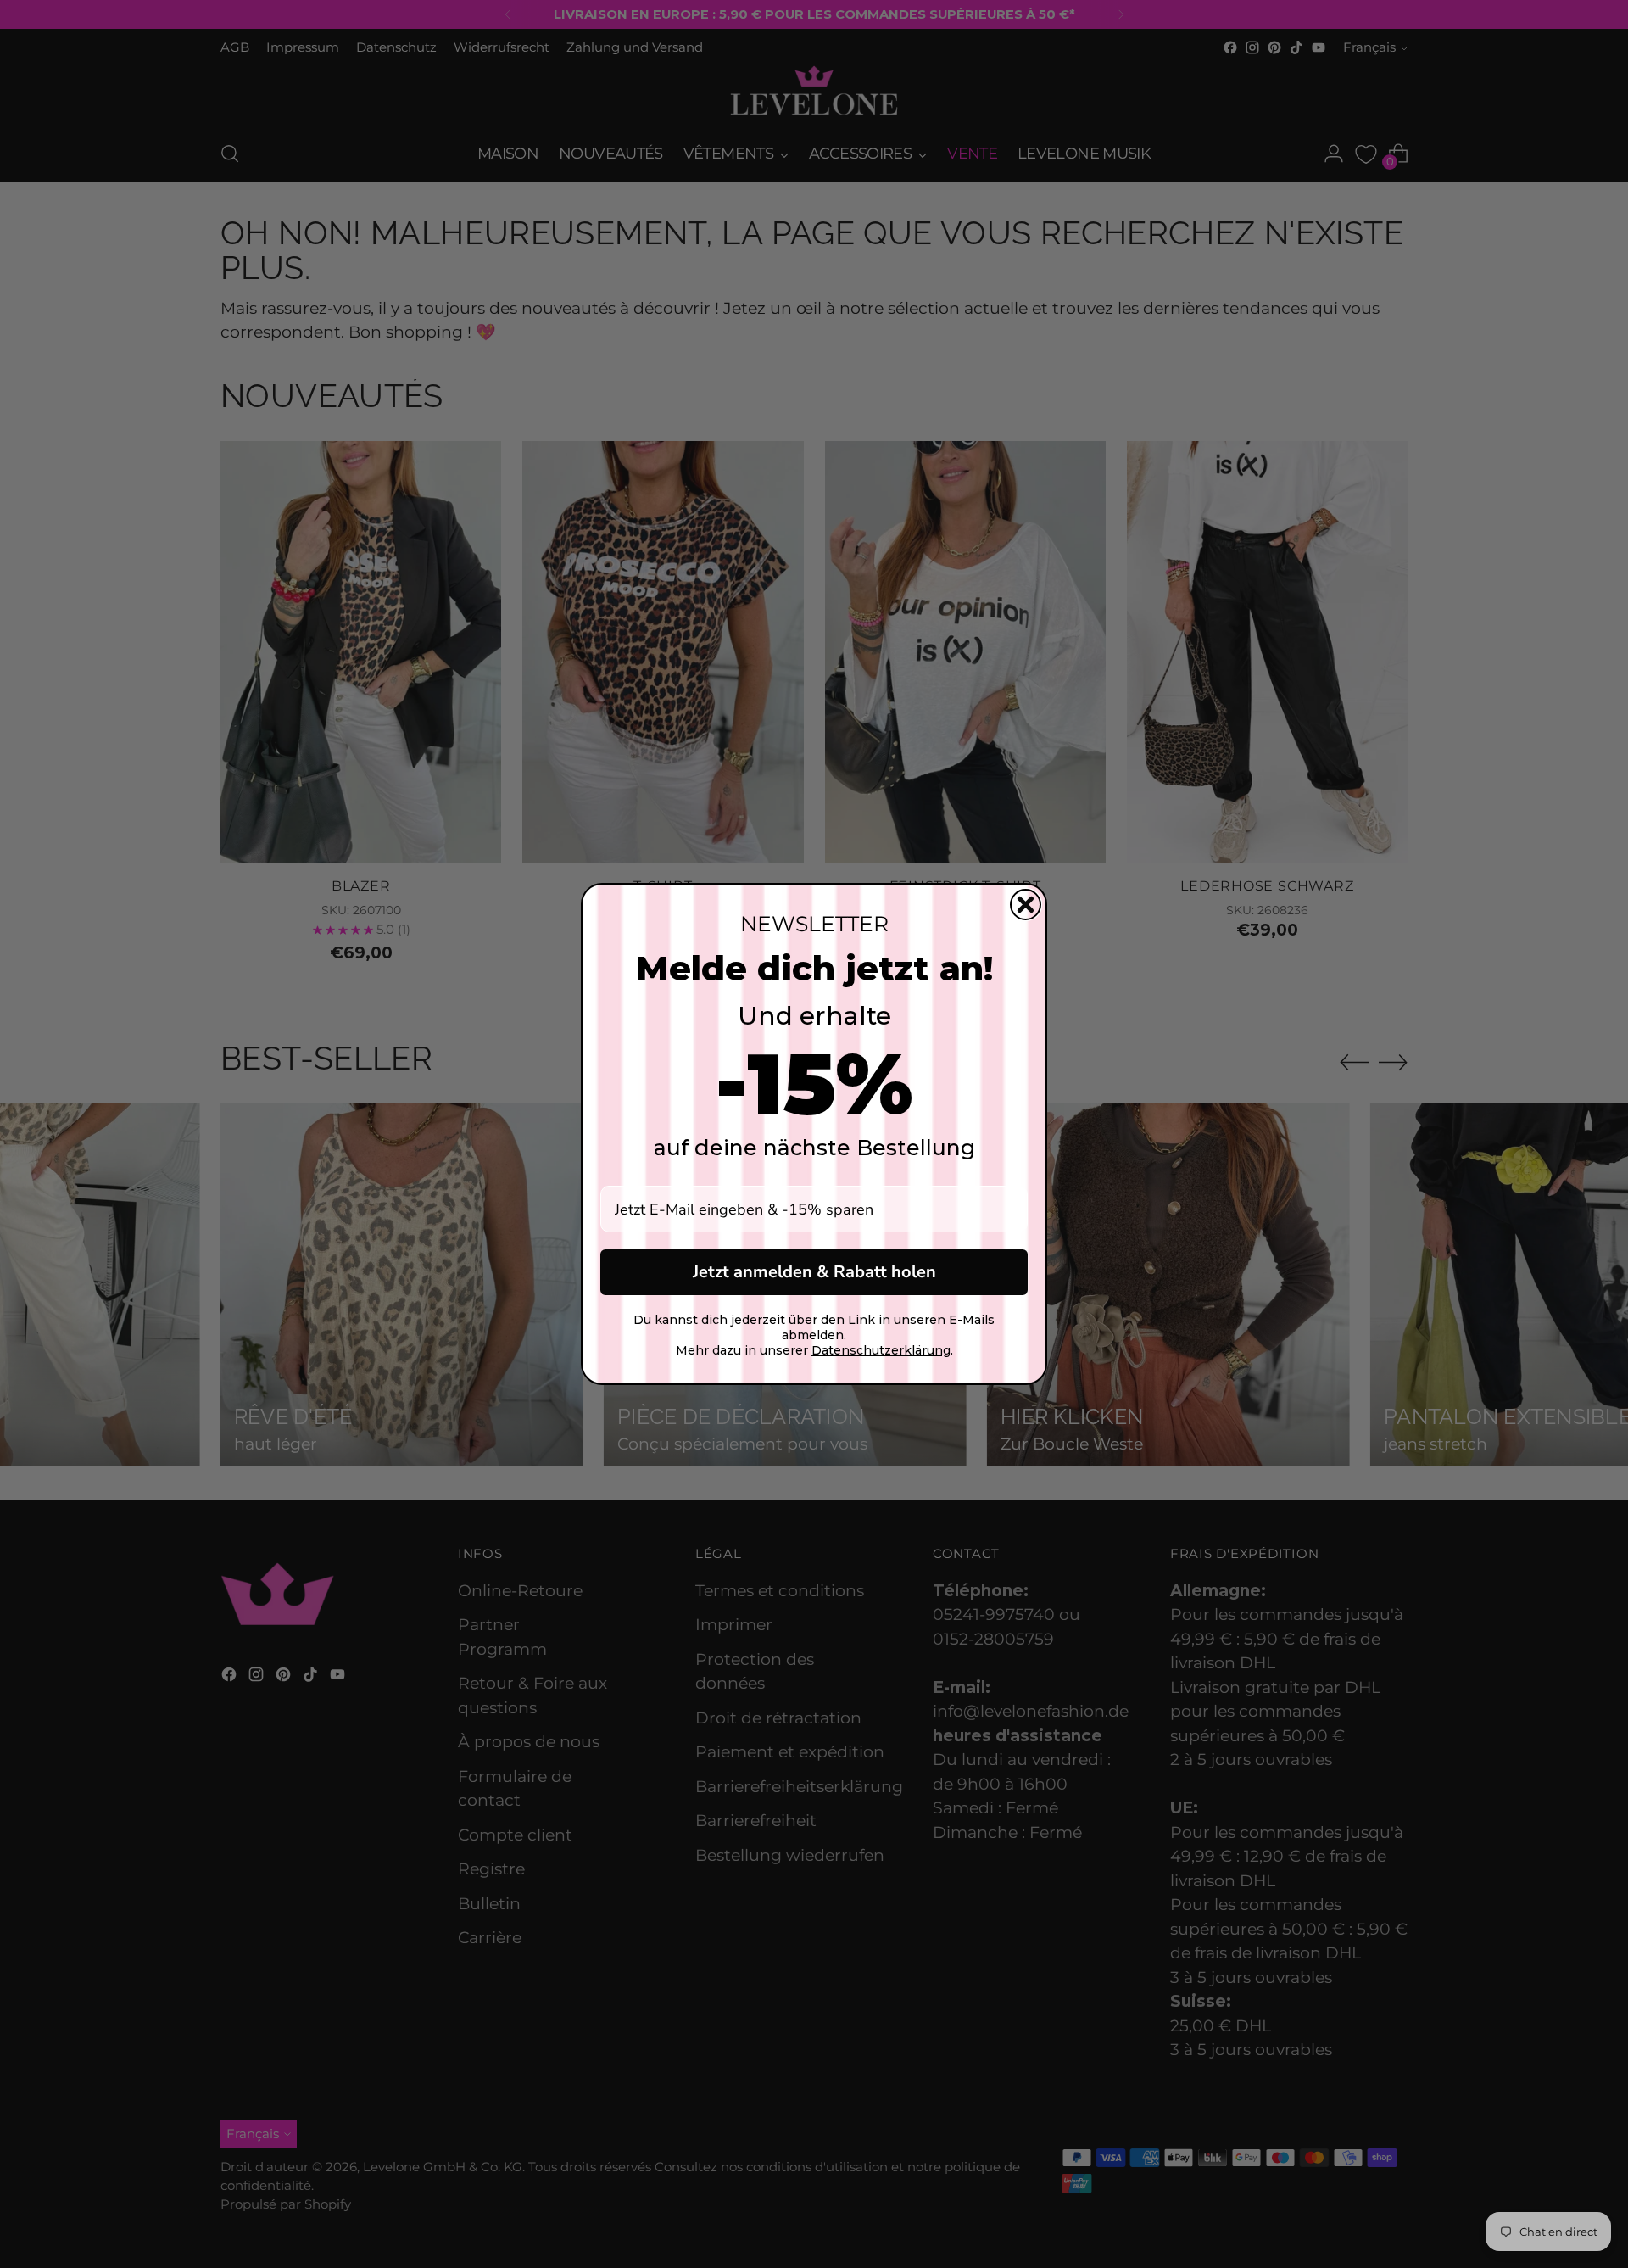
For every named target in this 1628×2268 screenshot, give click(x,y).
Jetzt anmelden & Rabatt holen (814, 1272)
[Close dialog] (1026, 905)
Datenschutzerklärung (881, 1350)
